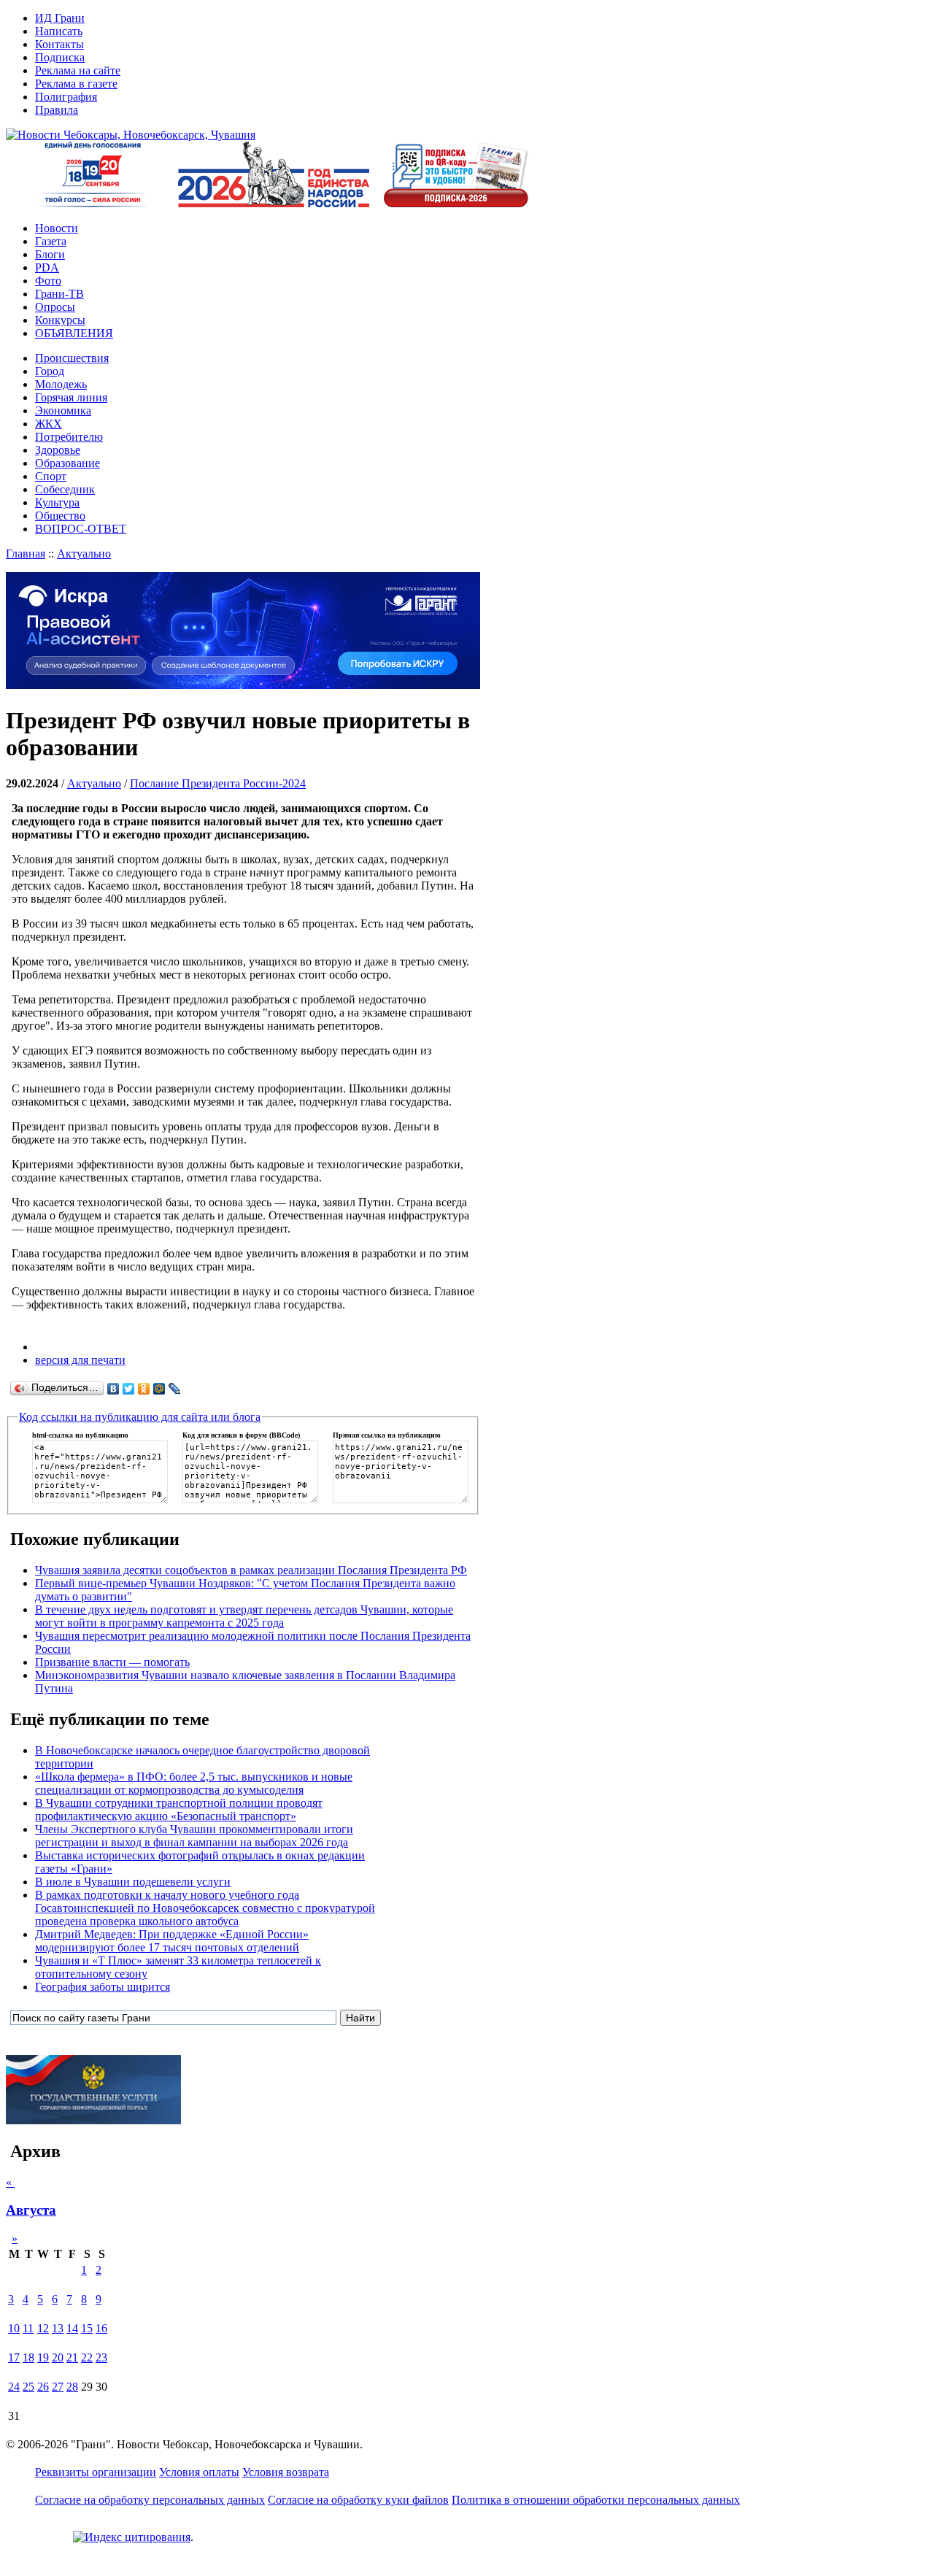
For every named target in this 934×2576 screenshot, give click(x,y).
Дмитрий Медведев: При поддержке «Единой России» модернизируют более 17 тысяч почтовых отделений (172, 1941)
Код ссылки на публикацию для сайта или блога (140, 1417)
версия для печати (80, 1360)
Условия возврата (286, 2472)
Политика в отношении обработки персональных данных (596, 2500)
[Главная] (131, 135)
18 (28, 2357)
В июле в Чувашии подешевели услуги (133, 1882)
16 (101, 2328)
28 (72, 2387)
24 (14, 2387)
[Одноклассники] (144, 1389)
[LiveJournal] (175, 1389)
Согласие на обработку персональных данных (150, 2500)
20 (58, 2357)
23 (101, 2357)
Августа (31, 2210)
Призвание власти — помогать (112, 1662)
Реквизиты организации (96, 2472)
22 (87, 2357)
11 (28, 2328)
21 (72, 2357)
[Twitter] (129, 1389)
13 (58, 2328)
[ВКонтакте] (113, 1389)
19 (43, 2357)
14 (72, 2328)
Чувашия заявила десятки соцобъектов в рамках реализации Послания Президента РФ (251, 1570)
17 (14, 2357)
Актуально (84, 554)
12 (43, 2328)
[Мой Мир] (159, 1389)
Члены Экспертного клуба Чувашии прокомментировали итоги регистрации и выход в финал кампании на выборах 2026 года (194, 1836)
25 (28, 2387)
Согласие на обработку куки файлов (358, 2500)
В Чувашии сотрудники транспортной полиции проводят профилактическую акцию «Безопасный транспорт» (179, 1809)
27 (58, 2387)
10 (14, 2328)
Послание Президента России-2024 (218, 783)
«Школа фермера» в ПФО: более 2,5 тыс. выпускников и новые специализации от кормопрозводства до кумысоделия (194, 1783)
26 (43, 2387)
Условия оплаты (199, 2472)
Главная (26, 554)
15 (87, 2328)
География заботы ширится (103, 1987)
